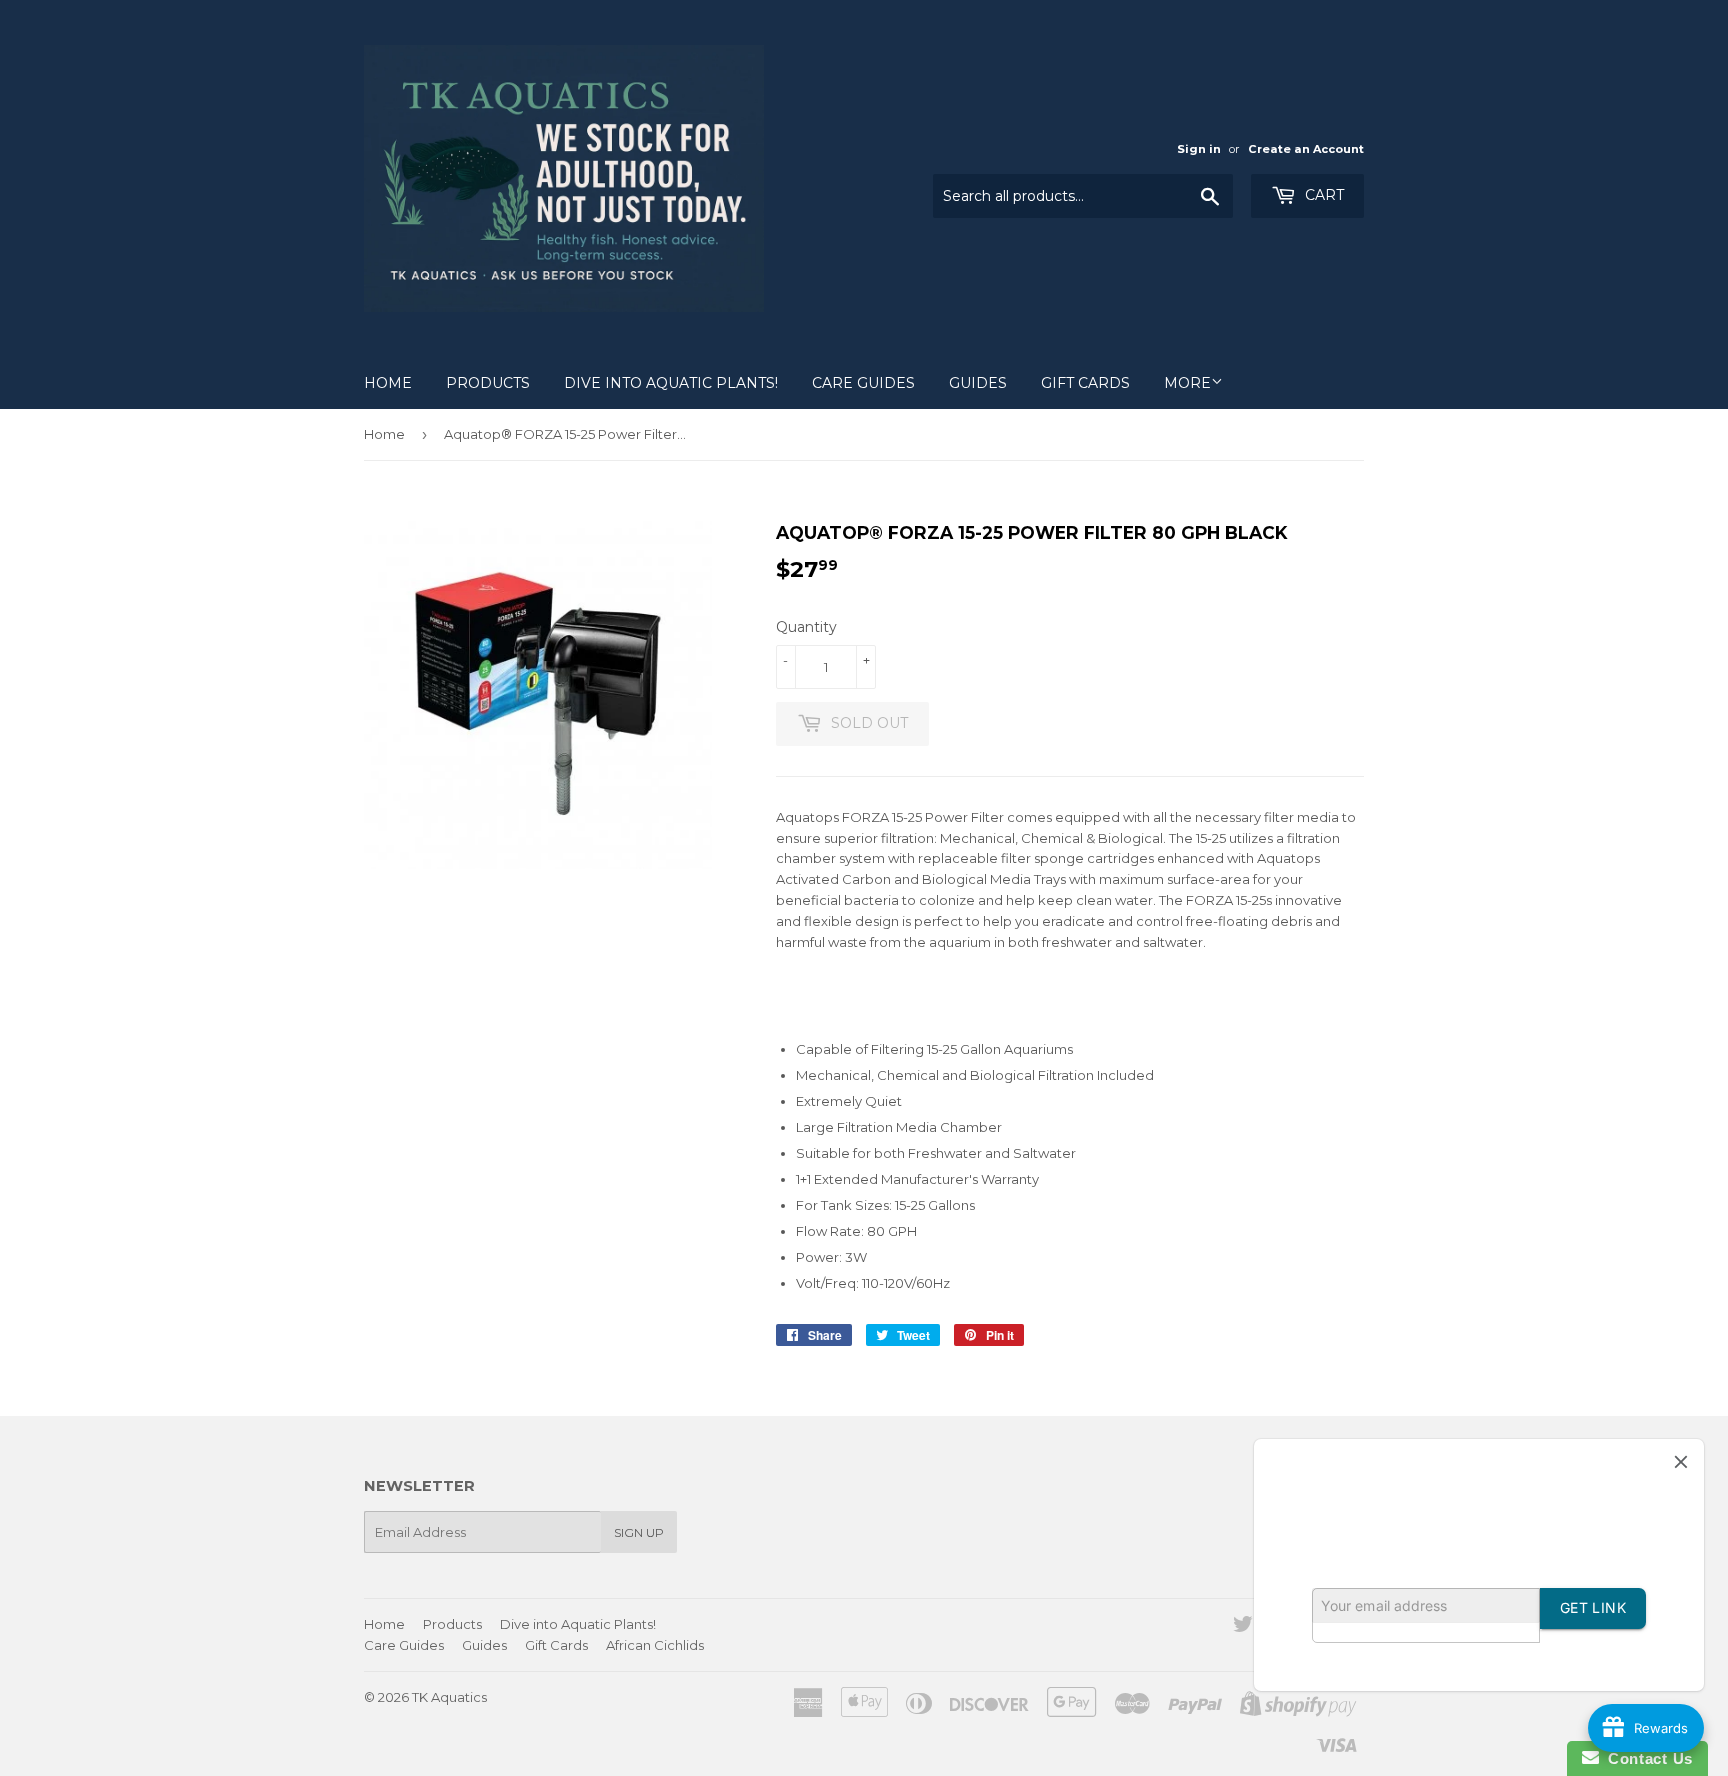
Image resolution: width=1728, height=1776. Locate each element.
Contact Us (1646, 1758)
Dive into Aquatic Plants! (671, 383)
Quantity (806, 627)
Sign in (1199, 149)
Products (488, 383)
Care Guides (863, 383)
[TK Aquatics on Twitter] (1243, 1627)
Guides (978, 383)
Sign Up (639, 1532)
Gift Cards (1085, 383)
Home (388, 383)
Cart (1322, 195)
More (1187, 383)
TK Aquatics (449, 1697)
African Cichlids (655, 1645)
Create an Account (1306, 149)
